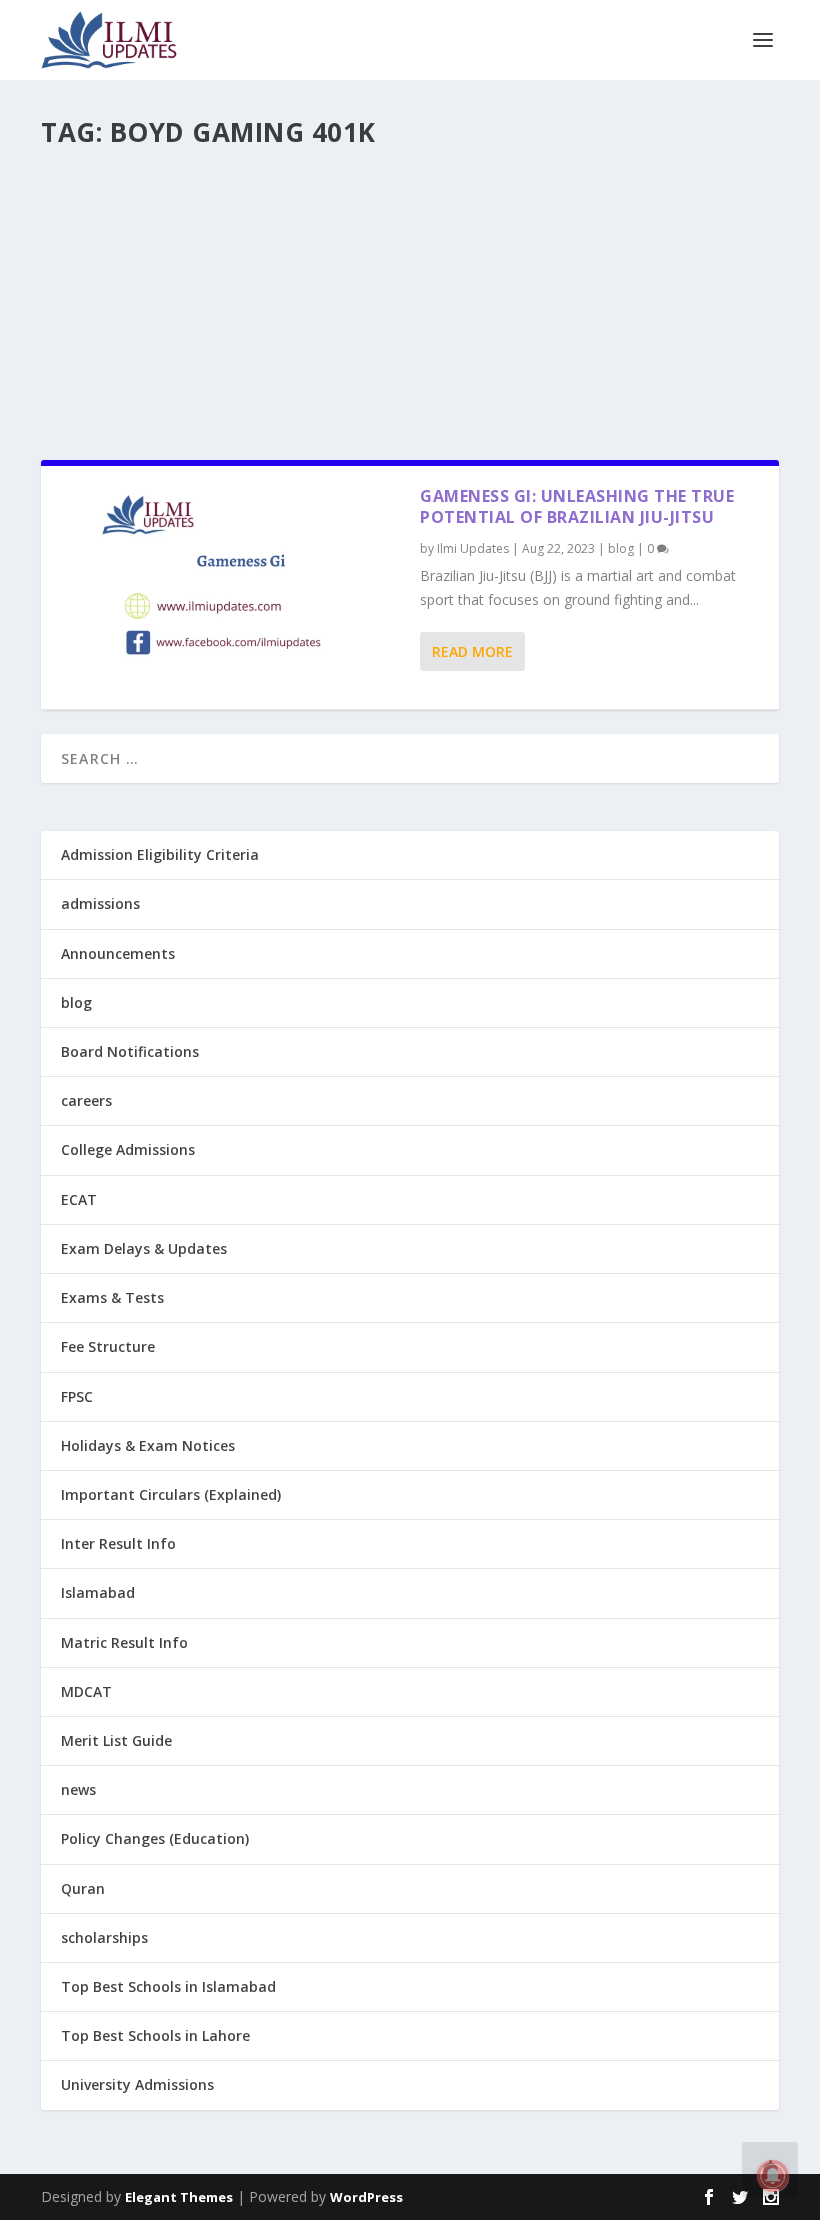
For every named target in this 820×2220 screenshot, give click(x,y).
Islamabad (98, 1592)
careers (86, 1100)
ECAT (79, 1199)
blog (621, 548)
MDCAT (86, 1691)
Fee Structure (108, 1346)
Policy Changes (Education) (155, 1838)
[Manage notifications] (773, 2176)
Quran (83, 1888)
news (78, 1789)
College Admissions (128, 1149)
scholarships (104, 1937)
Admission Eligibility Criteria (160, 854)
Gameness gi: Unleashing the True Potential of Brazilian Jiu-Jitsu (577, 506)
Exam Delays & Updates (144, 1248)
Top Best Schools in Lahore (155, 2035)
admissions (100, 903)
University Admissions (137, 2084)
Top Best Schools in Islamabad (168, 1986)
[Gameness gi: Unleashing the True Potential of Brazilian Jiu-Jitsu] (230, 587)
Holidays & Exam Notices (148, 1445)
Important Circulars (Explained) (171, 1494)
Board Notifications (130, 1051)
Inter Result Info (118, 1543)
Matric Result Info (124, 1642)
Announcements (118, 953)
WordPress (366, 2197)
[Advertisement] (410, 295)
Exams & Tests (112, 1297)
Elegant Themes (179, 2197)
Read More (472, 651)
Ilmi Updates (473, 548)
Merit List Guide (116, 1740)
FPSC (77, 1396)
